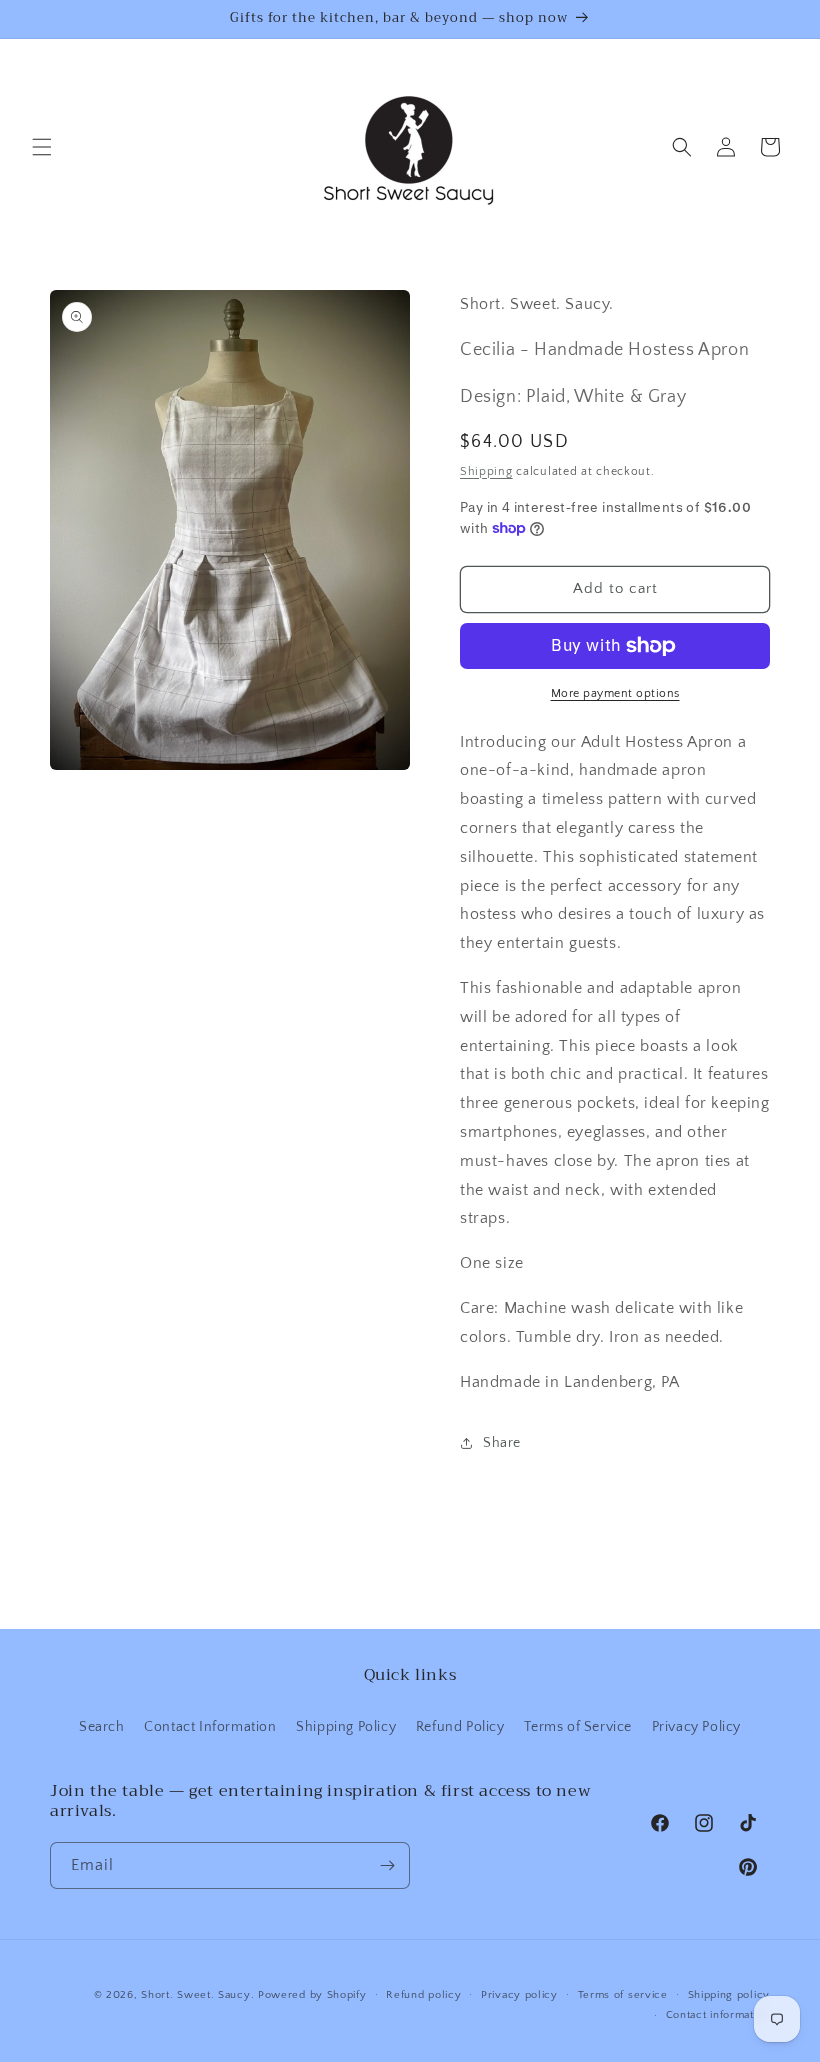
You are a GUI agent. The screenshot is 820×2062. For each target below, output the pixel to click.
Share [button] (502, 1443)
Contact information (718, 2015)
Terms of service (623, 1995)
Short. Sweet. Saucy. (197, 1995)
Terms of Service (578, 1727)
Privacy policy (519, 1995)
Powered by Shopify (312, 1995)
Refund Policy (460, 1727)
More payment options (615, 693)
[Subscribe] (387, 1865)
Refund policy (423, 1995)
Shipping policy (729, 1995)
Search (102, 1727)
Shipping (486, 471)
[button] (42, 147)
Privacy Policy (696, 1727)
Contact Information (210, 1727)
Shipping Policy (346, 1727)
